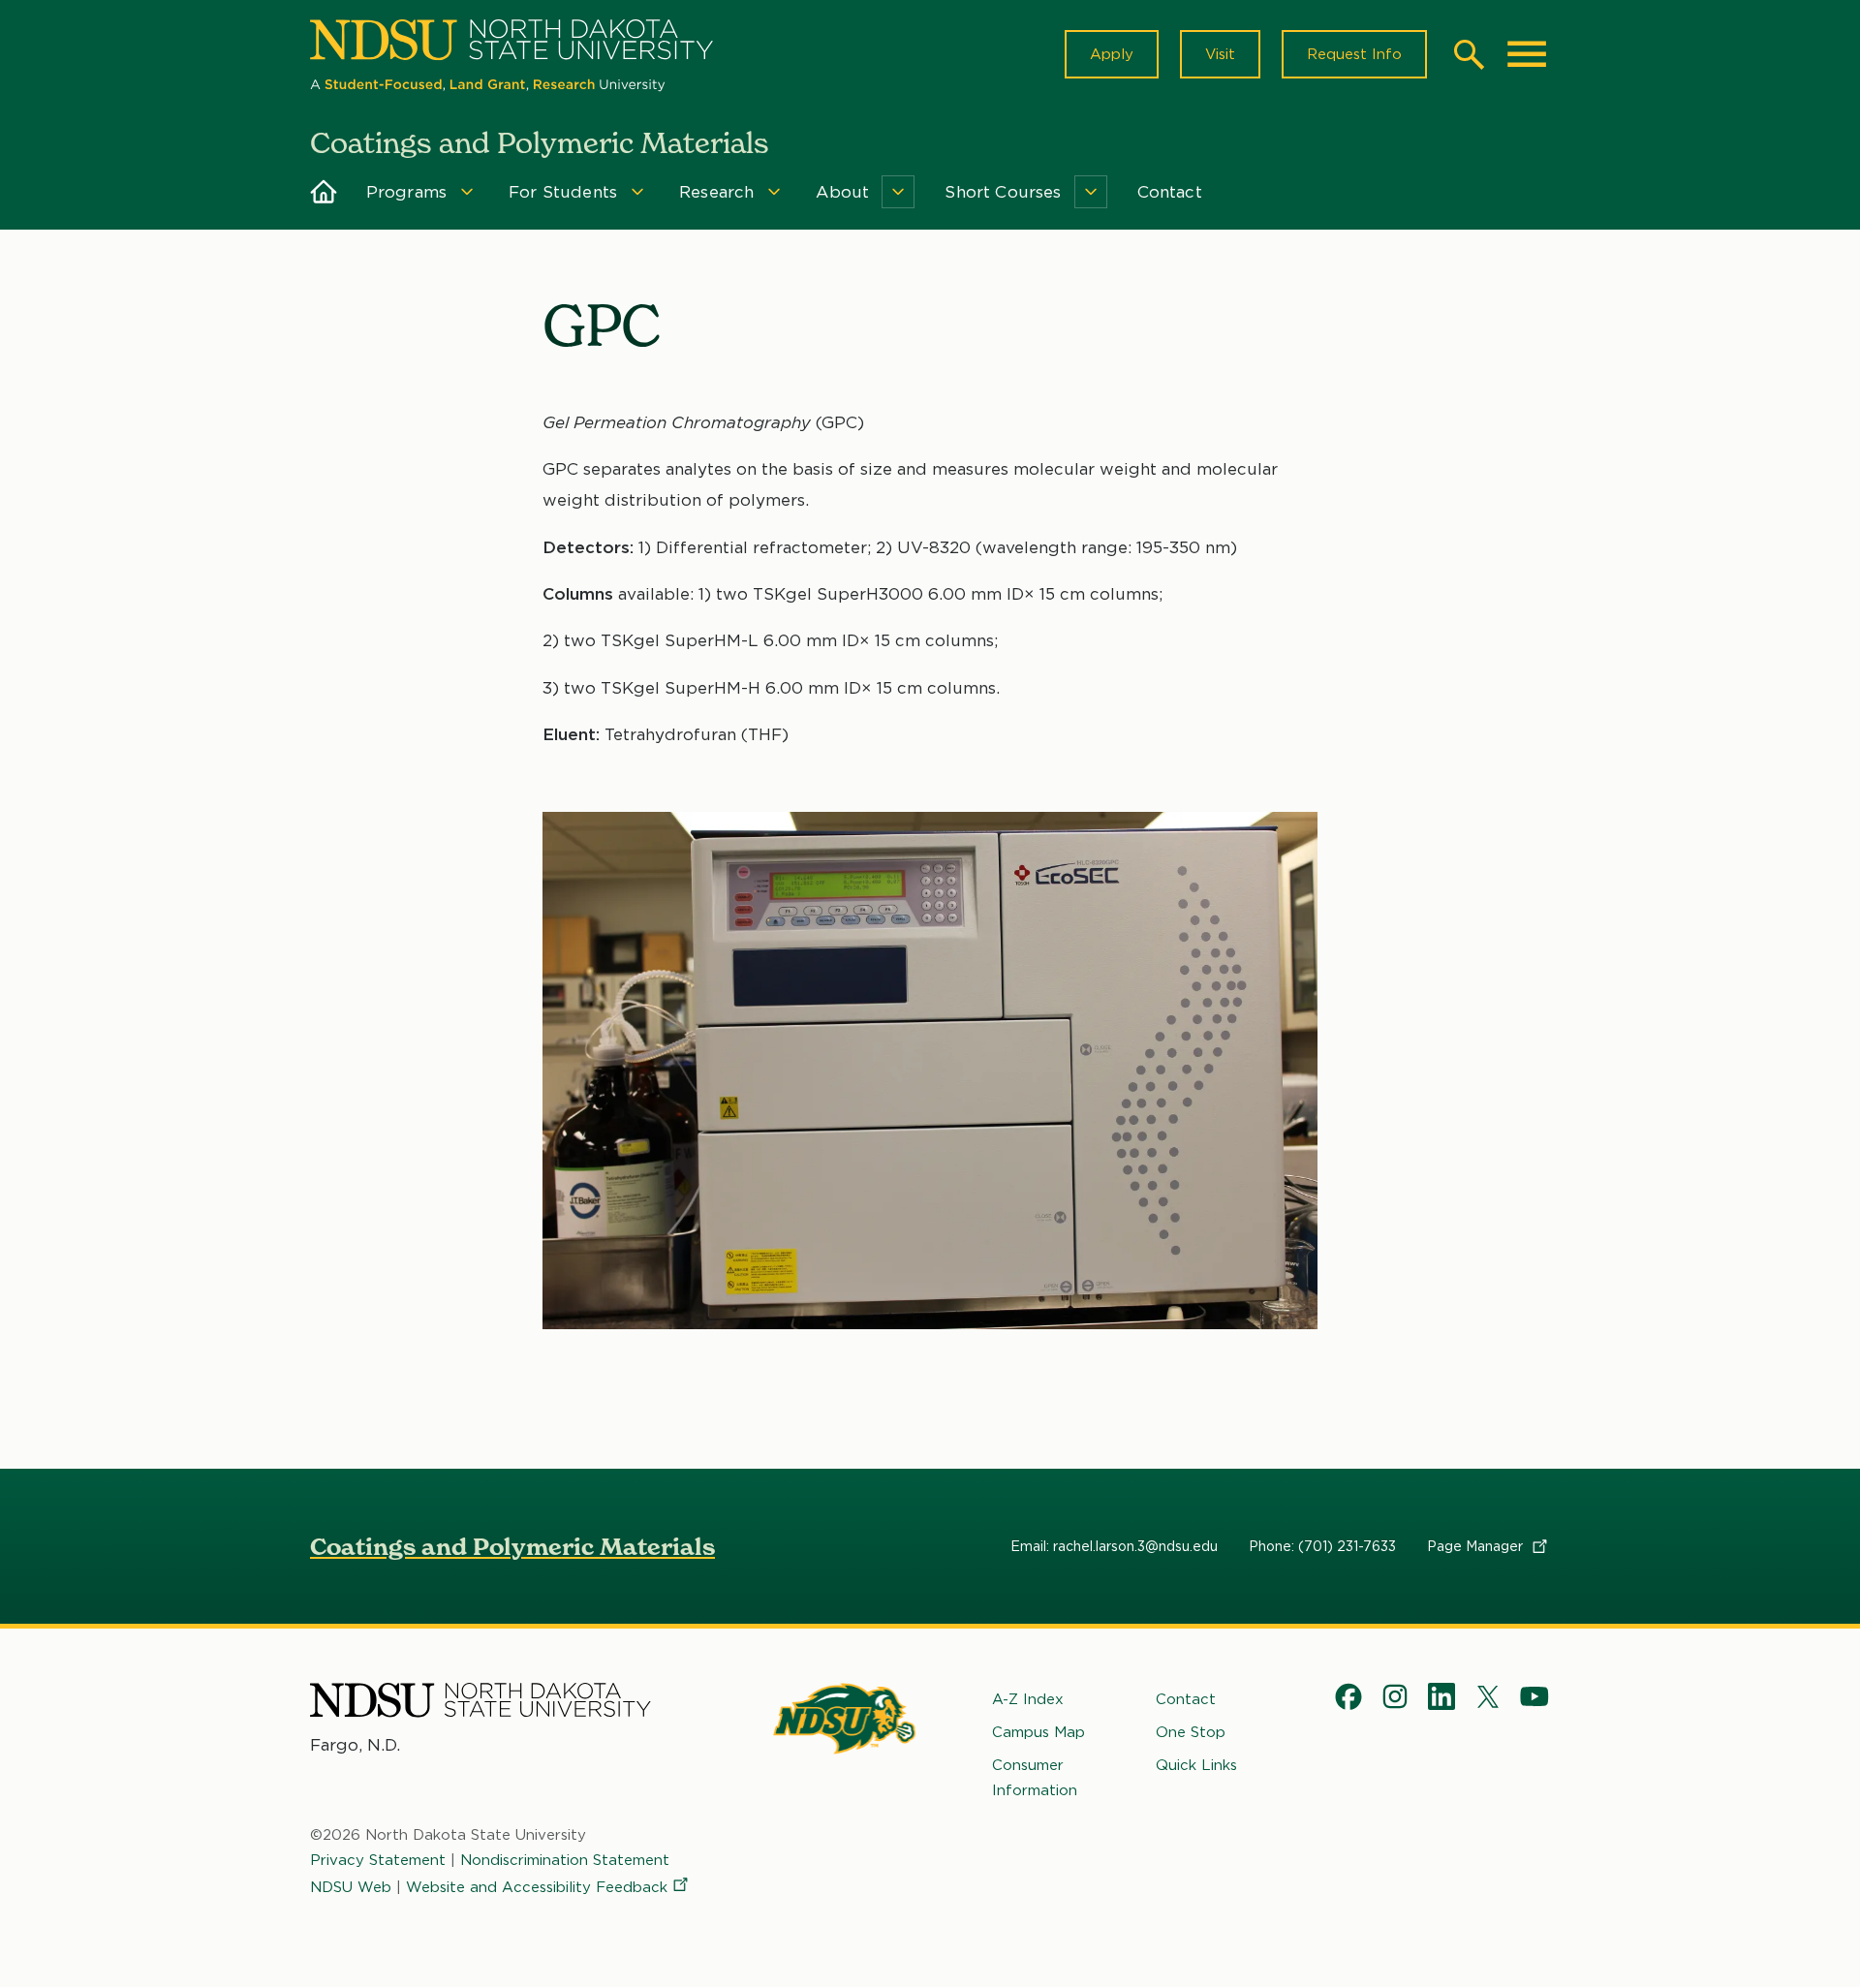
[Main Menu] (1527, 54)
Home (324, 192)
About (842, 192)
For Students (563, 192)
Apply (1112, 54)
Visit (1220, 54)
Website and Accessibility (537, 1887)
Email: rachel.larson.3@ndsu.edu (1114, 1546)
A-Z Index (1028, 1699)
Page (1477, 1546)
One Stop (1191, 1732)
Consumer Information (1035, 1778)
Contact (1170, 192)
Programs (406, 192)
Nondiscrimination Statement (565, 1860)
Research (716, 192)
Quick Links (1196, 1765)
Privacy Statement (378, 1860)
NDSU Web (351, 1887)
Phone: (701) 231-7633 (1322, 1546)
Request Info (1354, 54)
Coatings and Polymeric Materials (512, 1547)
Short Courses (1003, 192)
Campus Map (1038, 1732)
